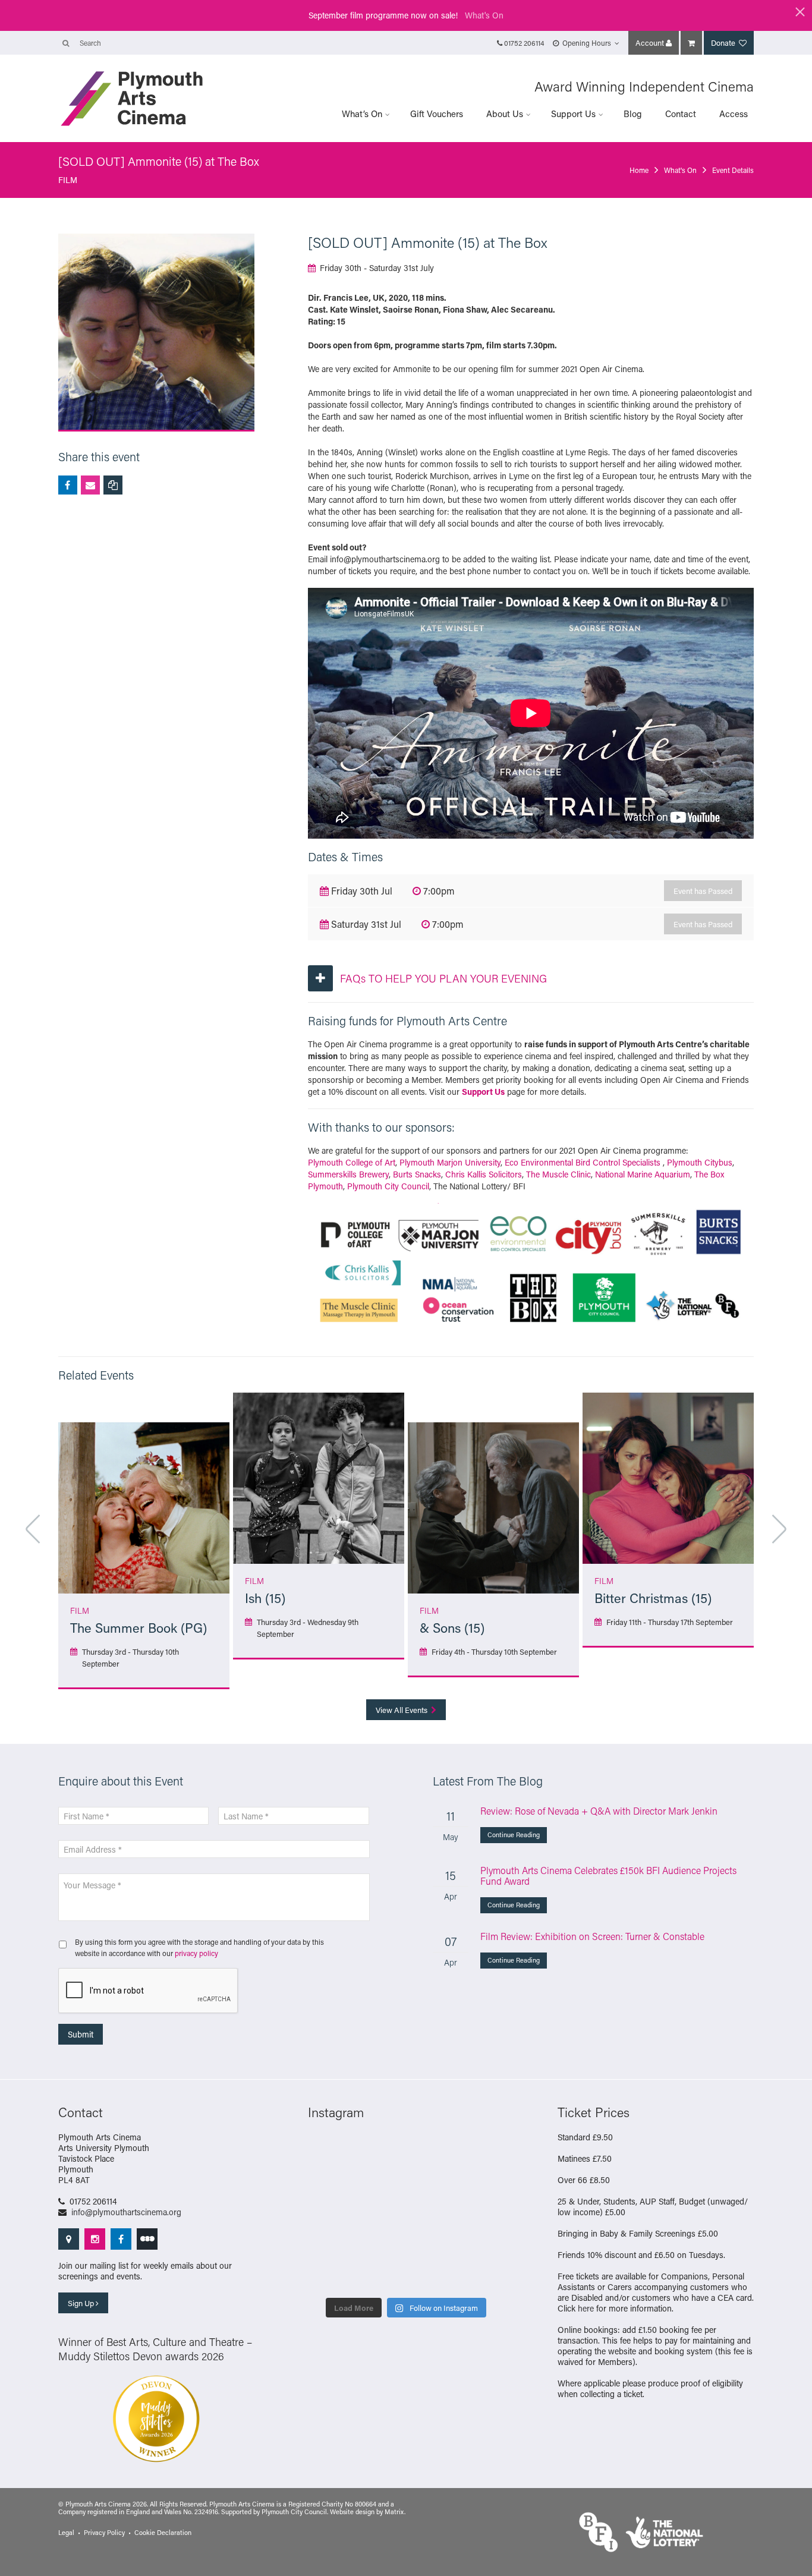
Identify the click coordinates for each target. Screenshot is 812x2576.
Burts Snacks (417, 1174)
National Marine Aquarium (643, 1174)
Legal (66, 2533)
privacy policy (196, 1953)
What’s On (362, 114)
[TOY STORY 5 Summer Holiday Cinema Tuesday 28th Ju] (482, 2183)
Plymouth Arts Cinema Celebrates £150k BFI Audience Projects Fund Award (608, 1876)
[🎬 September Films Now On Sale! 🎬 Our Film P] (482, 2152)
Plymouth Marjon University (450, 1162)
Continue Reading (514, 1835)
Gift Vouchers (437, 114)
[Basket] (691, 43)
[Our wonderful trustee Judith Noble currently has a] (381, 2244)
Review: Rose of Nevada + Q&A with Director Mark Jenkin (599, 1811)
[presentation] (149, 1991)
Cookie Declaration (163, 2533)
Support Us (573, 114)
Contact (681, 114)
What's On (484, 15)
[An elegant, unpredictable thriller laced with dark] (482, 2244)
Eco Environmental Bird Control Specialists (583, 1162)
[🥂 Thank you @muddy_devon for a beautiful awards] (330, 2244)
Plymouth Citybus (700, 1162)
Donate (724, 42)
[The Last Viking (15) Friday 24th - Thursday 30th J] (330, 2213)
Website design (352, 2512)
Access (734, 114)
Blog (633, 114)
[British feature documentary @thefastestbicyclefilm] (431, 2152)
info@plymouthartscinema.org (126, 2212)
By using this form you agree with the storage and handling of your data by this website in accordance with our (199, 1947)
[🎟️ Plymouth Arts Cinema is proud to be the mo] (330, 2275)
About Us (505, 114)
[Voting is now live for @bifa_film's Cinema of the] (330, 2152)
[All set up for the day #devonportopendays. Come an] (431, 2213)
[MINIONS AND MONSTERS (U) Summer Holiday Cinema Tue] (431, 2183)
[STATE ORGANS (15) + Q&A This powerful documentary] (330, 2183)
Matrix (394, 2512)
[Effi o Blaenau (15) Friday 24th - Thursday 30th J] (381, 2213)
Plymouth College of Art (352, 1162)
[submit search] (66, 43)
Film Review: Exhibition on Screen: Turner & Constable (592, 1936)
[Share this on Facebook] (68, 485)
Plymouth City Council (388, 1186)
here (586, 2308)
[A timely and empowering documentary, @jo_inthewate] (381, 2275)
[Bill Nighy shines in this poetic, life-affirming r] (431, 2244)
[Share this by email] (90, 485)
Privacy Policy (104, 2533)
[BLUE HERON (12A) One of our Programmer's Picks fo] (482, 2275)
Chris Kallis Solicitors (484, 1174)
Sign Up (82, 2303)
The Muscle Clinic (558, 1174)
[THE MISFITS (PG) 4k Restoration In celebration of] (431, 2275)
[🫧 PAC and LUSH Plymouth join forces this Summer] (482, 2213)
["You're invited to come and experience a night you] (381, 2152)
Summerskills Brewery (348, 1174)
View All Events (402, 1710)
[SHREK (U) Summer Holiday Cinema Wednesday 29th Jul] (381, 2183)
